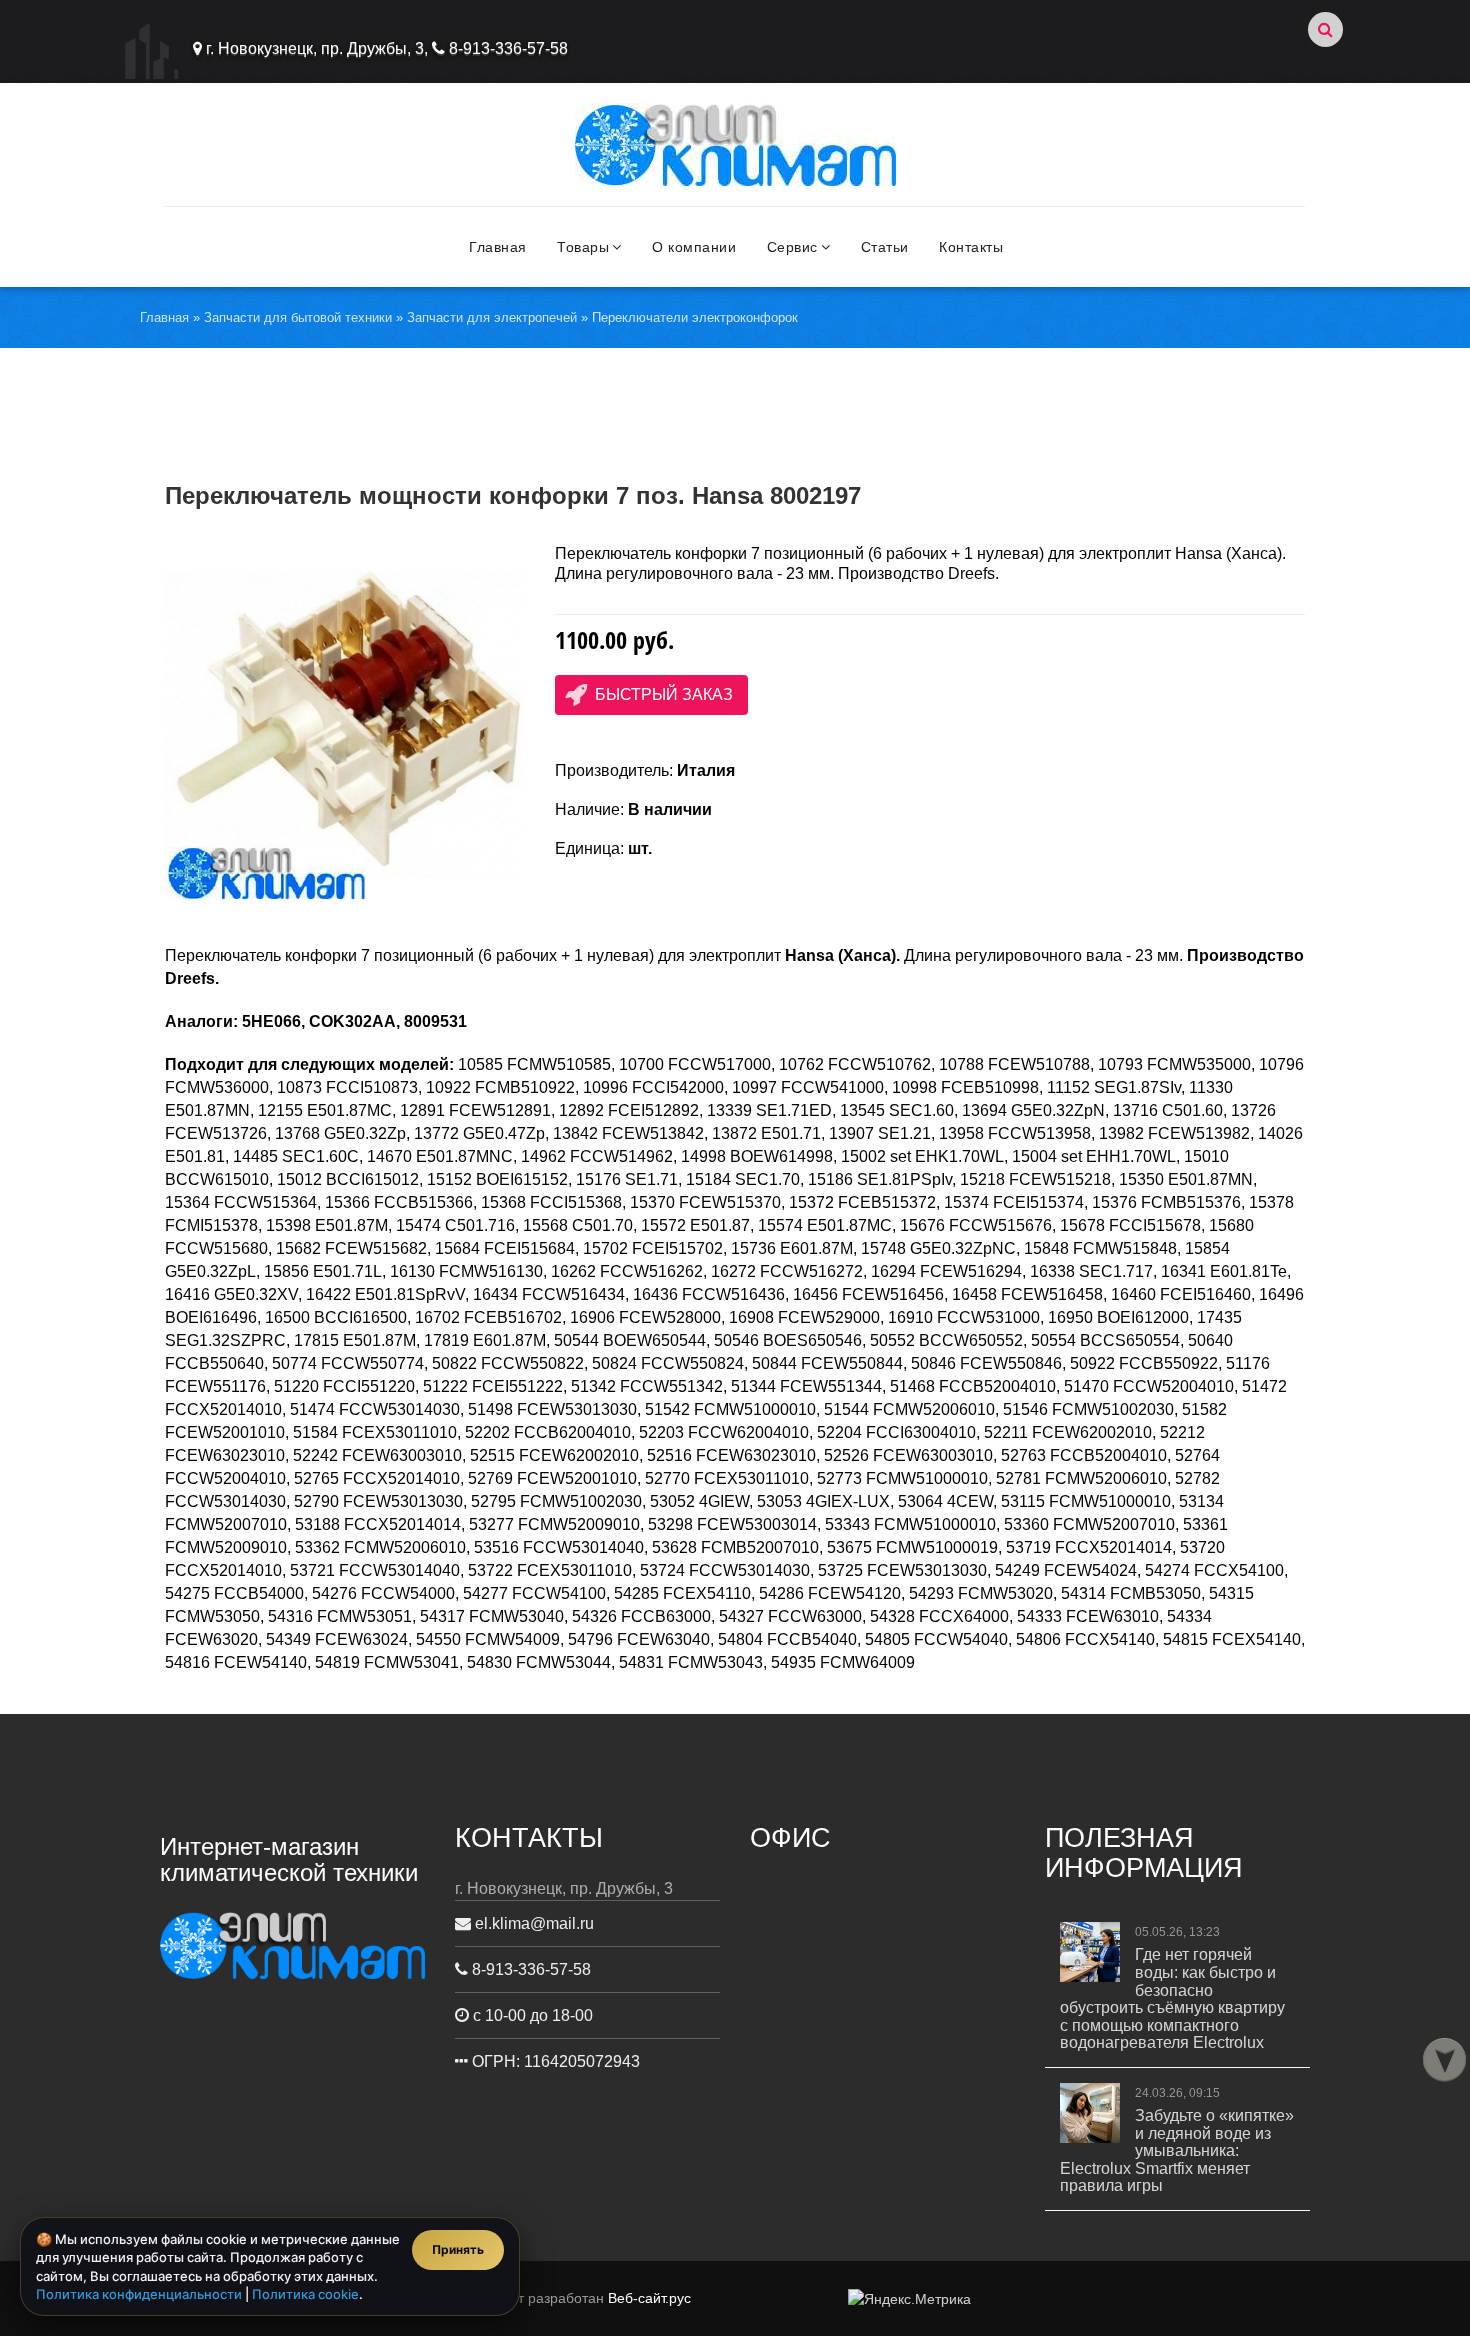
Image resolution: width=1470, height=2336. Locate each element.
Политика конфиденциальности (139, 2294)
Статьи (885, 247)
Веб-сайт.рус (649, 2298)
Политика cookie (305, 2294)
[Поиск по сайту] (1325, 29)
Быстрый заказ (664, 694)
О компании (694, 247)
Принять (458, 2249)
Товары (583, 247)
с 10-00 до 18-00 (531, 2015)
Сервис (792, 247)
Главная (498, 247)
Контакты (971, 247)
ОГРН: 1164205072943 (554, 2061)
